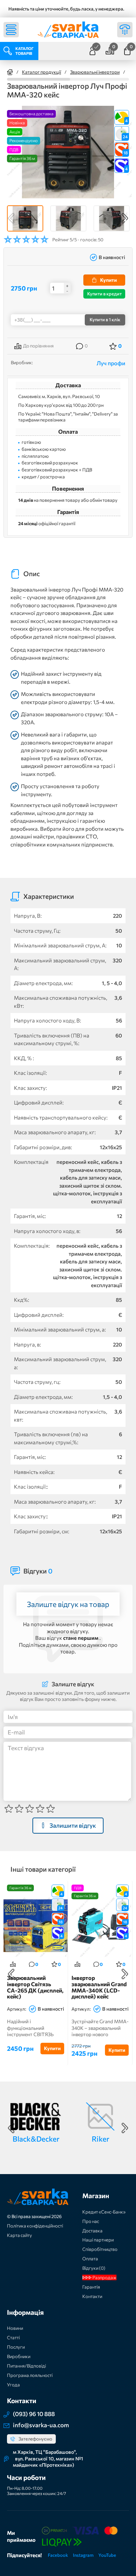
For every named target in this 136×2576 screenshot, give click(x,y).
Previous (11, 218)
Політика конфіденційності (35, 2226)
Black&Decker (36, 2139)
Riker (100, 2139)
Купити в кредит (104, 294)
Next (125, 218)
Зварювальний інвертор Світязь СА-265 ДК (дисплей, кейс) (35, 1987)
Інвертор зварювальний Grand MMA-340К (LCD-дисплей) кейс (99, 1987)
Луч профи (111, 363)
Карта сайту (20, 2235)
